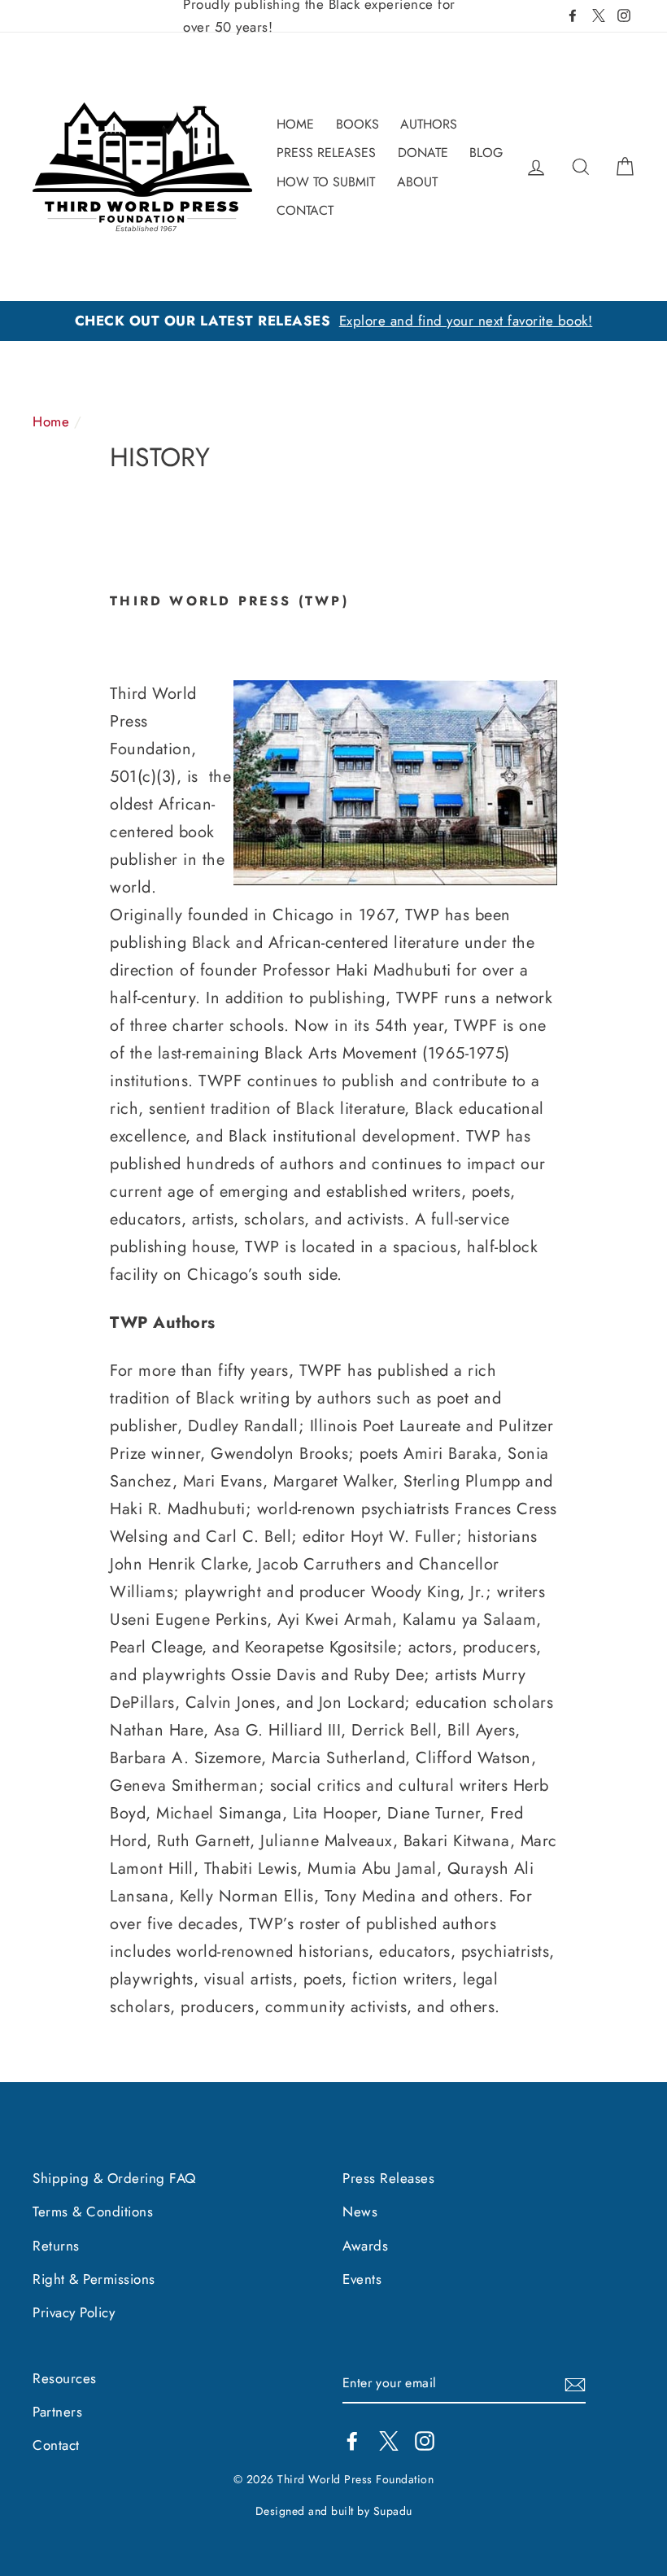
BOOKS (357, 124)
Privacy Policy (74, 2312)
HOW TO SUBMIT (326, 182)
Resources (65, 2378)
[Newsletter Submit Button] (575, 2384)
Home (51, 421)
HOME (295, 124)
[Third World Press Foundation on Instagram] (425, 2440)
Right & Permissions (94, 2279)
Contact (56, 2445)
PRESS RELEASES (326, 153)
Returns (56, 2246)
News (360, 2211)
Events (362, 2279)
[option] (333, 321)
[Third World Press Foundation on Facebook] (352, 2440)
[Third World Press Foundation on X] (389, 2440)
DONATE (423, 153)
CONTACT (305, 210)
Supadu (393, 2511)
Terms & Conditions (93, 2211)
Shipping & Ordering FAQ (114, 2178)
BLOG (486, 153)
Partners (57, 2412)
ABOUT (417, 182)
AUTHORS (429, 124)
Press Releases (388, 2178)
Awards (365, 2246)
